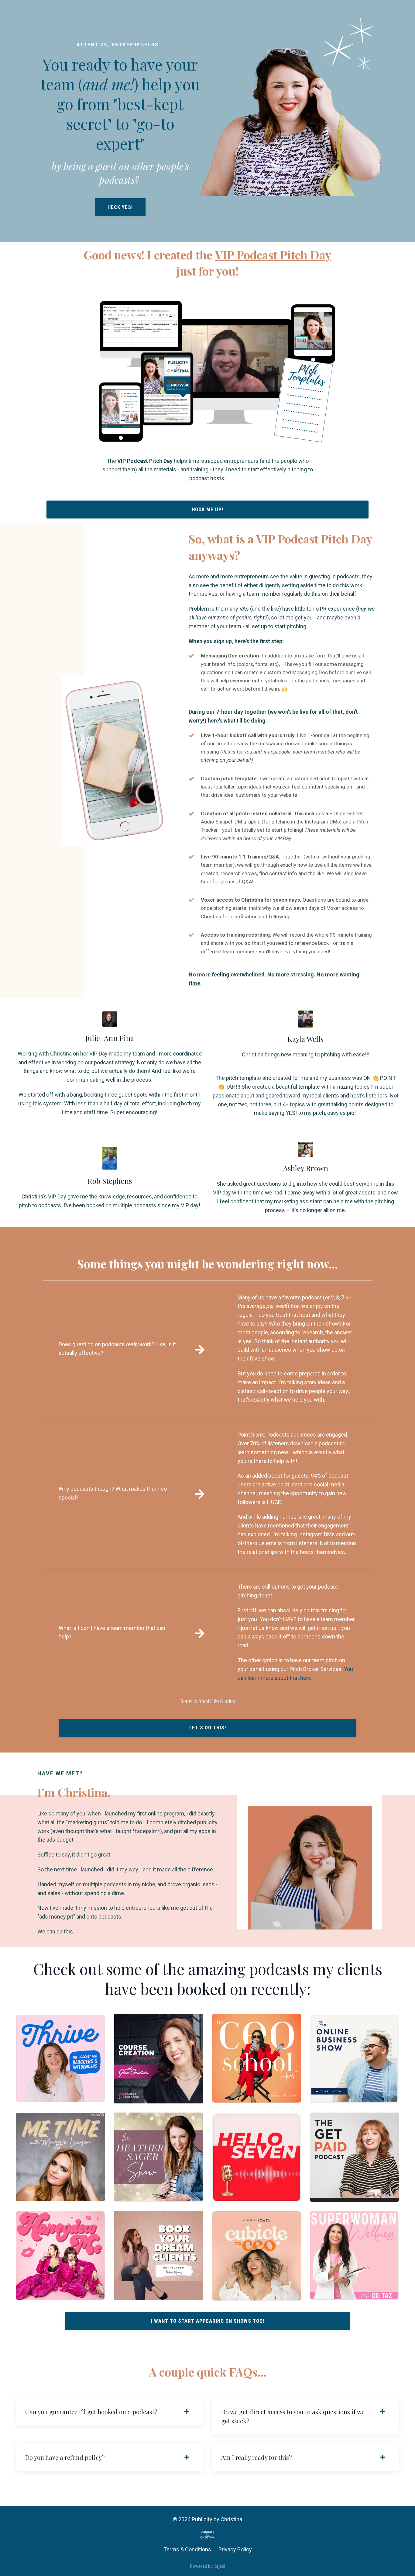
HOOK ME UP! (207, 509)
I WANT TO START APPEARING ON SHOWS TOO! (208, 2321)
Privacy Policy (235, 2549)
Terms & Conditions (187, 2549)
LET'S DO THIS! (208, 1728)
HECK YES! (120, 207)
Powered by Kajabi (207, 2566)
